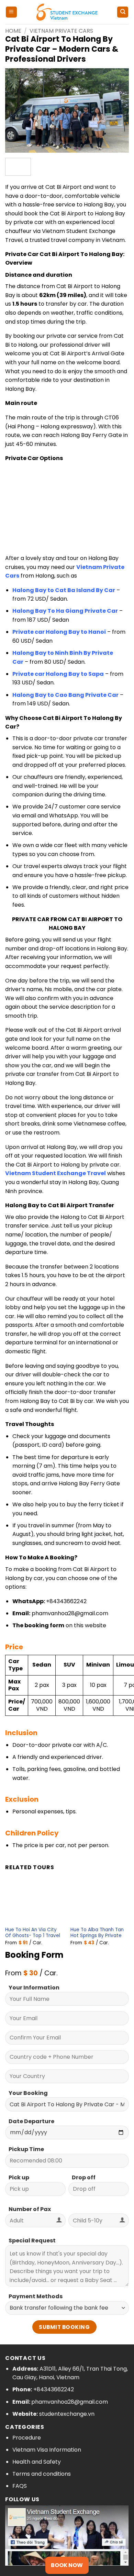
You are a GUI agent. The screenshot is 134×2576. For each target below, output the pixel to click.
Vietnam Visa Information (47, 2450)
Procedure (27, 2438)
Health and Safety (37, 2462)
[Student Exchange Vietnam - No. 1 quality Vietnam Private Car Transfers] (67, 12)
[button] (11, 12)
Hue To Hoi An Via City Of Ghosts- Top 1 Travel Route (33, 1936)
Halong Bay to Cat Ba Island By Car (64, 590)
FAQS (20, 2486)
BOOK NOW (67, 2565)
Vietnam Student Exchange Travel (55, 1173)
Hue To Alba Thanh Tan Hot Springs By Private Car (97, 1936)
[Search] (123, 12)
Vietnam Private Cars (61, 31)
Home (13, 31)
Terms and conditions (42, 2474)
